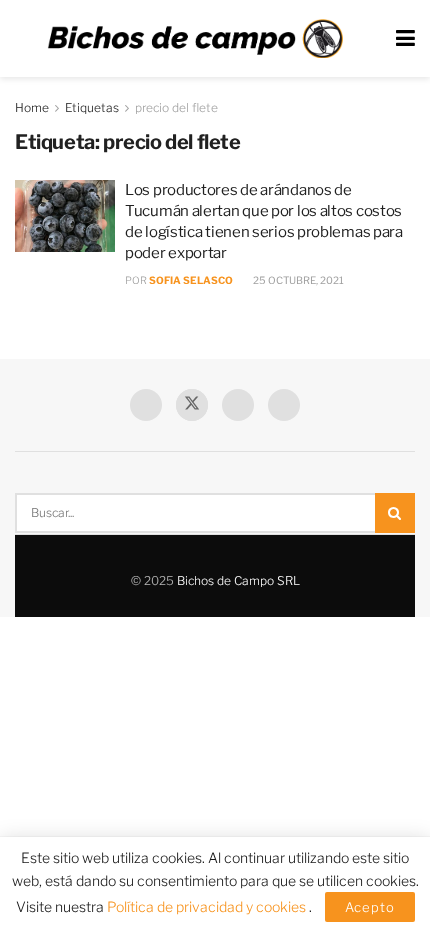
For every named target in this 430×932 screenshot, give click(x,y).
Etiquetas (92, 107)
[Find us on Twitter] (192, 405)
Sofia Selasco (191, 280)
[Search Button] (395, 513)
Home (32, 107)
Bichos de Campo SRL (238, 580)
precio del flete (176, 107)
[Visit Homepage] (195, 39)
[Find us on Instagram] (284, 405)
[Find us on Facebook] (146, 405)
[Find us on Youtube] (238, 405)
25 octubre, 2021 (297, 280)
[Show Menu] (405, 38)
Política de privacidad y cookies (208, 906)
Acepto (370, 907)
